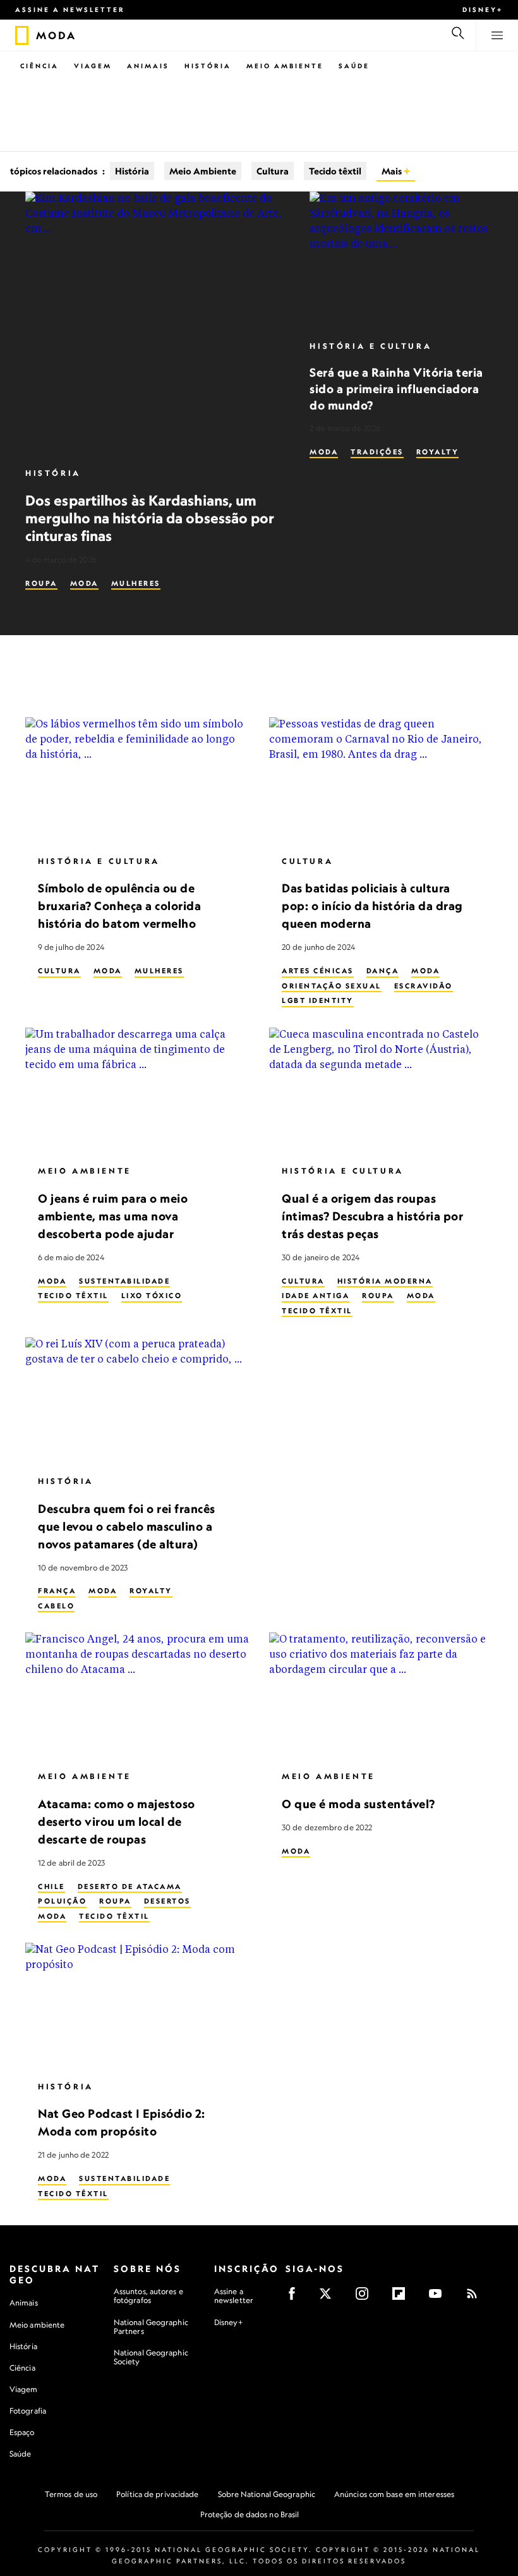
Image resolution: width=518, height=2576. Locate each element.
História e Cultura (370, 346)
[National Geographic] (22, 35)
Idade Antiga (316, 1296)
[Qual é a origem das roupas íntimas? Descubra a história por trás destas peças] (381, 1091)
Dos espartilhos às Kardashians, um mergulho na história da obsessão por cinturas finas (150, 518)
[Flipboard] (403, 2298)
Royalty (438, 452)
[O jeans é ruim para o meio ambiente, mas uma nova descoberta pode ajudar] (137, 1091)
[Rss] (476, 2298)
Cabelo (56, 1606)
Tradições (377, 452)
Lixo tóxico (152, 1296)
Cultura (273, 171)
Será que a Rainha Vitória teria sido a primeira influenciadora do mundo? (396, 388)
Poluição (62, 1901)
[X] (329, 2298)
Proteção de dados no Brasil (250, 2514)
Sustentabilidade (124, 1281)
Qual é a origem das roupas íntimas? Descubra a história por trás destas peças (372, 1216)
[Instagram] (366, 2298)
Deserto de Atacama (130, 1886)
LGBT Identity (318, 1000)
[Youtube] (439, 2298)
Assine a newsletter (70, 9)
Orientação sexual (332, 986)
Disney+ (483, 9)
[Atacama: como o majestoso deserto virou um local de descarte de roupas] (137, 1696)
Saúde (354, 66)
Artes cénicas (318, 971)
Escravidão (424, 986)
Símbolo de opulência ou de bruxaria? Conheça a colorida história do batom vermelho (119, 906)
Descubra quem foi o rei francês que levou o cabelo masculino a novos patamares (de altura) (127, 1526)
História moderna (385, 1281)
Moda (84, 583)
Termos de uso (71, 2494)
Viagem (93, 66)
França (57, 1591)
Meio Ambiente (285, 66)
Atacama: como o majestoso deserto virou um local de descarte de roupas (117, 1821)
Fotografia (28, 2411)
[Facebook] (296, 2298)
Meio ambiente (37, 2325)
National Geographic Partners (151, 2327)
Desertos (167, 1901)
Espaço (22, 2432)
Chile (51, 1886)
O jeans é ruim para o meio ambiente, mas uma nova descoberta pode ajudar (113, 1216)
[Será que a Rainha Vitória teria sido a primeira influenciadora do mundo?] (401, 260)
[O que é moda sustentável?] (381, 1696)
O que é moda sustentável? (358, 1804)
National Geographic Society (151, 2357)
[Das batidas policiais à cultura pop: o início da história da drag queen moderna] (381, 781)
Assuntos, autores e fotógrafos (148, 2296)
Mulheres (136, 583)
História (208, 66)
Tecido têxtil (335, 171)
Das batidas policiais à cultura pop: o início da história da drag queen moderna (372, 906)
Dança (383, 971)
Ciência (39, 66)
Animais (148, 66)
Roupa (41, 583)
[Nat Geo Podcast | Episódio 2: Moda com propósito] (137, 2006)
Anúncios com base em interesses (394, 2494)
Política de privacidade (157, 2494)
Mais (393, 171)
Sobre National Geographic (267, 2494)
